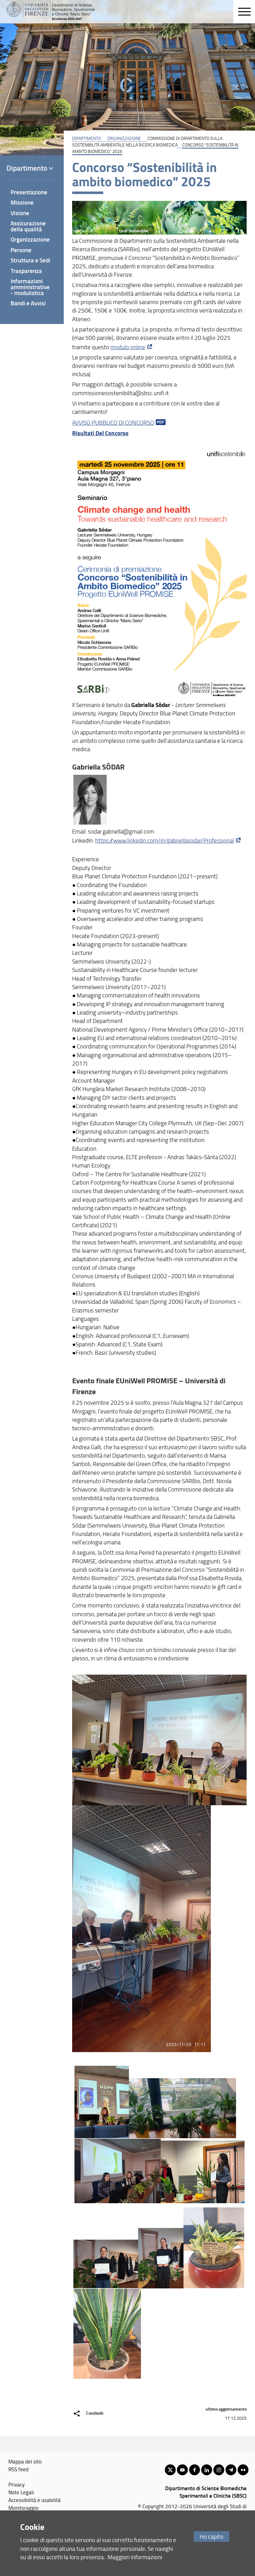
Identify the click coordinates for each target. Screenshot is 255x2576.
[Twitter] (170, 2470)
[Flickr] (243, 2470)
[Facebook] (195, 2470)
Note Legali (21, 2492)
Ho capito (211, 2536)
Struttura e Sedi (30, 260)
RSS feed (19, 2469)
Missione (22, 202)
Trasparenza (26, 271)
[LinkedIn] (207, 2470)
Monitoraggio (23, 2508)
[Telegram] (231, 2470)
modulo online (128, 347)
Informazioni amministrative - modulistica (30, 287)
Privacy (16, 2484)
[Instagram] (219, 2470)
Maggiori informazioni (135, 2557)
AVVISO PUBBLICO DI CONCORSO (113, 423)
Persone (21, 250)
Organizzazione (124, 138)
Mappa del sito (25, 2461)
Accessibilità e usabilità (35, 2500)
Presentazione (29, 192)
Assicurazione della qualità (28, 226)
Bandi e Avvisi (28, 303)
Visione (20, 213)
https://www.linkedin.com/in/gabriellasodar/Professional (165, 840)
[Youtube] (182, 2470)
